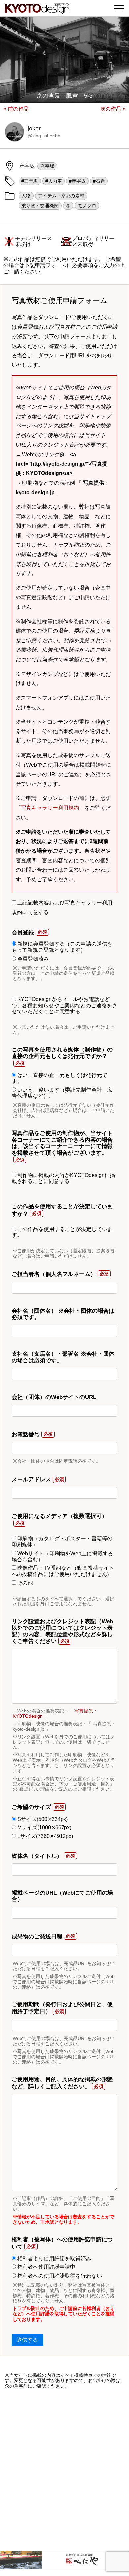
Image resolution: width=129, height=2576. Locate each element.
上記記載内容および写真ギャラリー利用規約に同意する (62, 907)
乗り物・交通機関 (40, 206)
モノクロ (87, 206)
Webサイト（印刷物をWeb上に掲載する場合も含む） (62, 1556)
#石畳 (99, 181)
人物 (26, 196)
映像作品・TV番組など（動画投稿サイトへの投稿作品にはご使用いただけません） (63, 1571)
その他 (24, 1583)
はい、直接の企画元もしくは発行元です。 (59, 1078)
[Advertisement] (64, 2470)
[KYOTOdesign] (37, 11)
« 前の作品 (16, 109)
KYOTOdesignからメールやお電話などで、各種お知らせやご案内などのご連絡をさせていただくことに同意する (64, 1005)
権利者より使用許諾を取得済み (54, 2258)
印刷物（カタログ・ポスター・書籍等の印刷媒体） (62, 1542)
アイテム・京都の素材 (61, 196)
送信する (27, 2340)
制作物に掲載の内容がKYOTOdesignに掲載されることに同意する (63, 1178)
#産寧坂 (77, 181)
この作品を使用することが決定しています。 (62, 1232)
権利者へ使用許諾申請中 (46, 2267)
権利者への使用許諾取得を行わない (59, 2276)
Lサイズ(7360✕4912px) (44, 1836)
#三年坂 (30, 181)
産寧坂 (47, 166)
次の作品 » (113, 109)
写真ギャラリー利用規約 (50, 808)
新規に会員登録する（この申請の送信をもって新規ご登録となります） (62, 947)
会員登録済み (32, 959)
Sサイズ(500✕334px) (42, 1819)
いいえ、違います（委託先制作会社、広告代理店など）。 (62, 1093)
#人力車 (54, 181)
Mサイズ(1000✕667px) (44, 1828)
